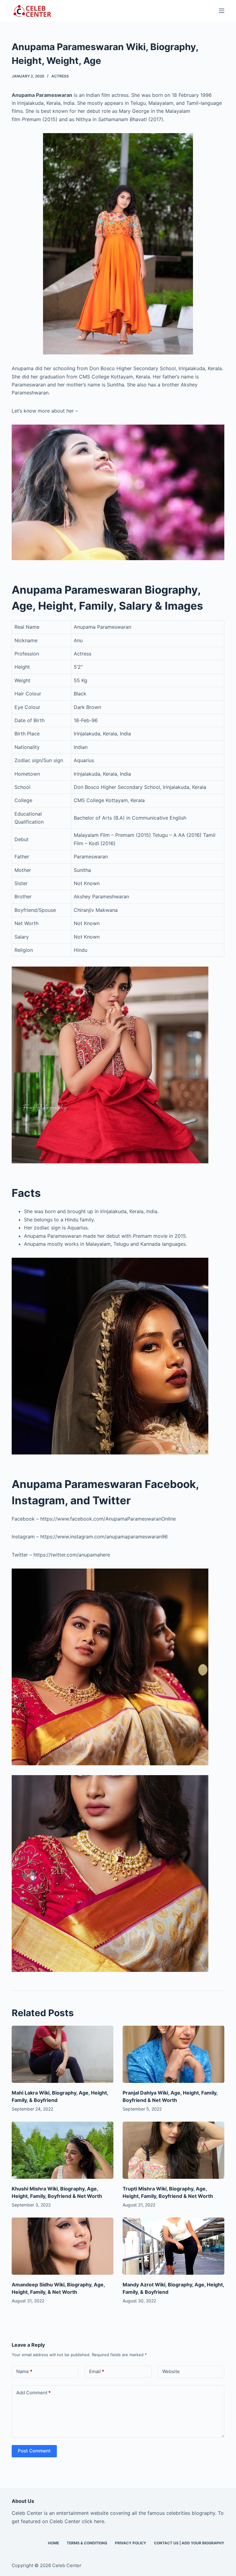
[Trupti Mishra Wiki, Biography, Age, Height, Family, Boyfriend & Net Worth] (173, 2150)
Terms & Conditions (87, 2543)
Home (53, 2543)
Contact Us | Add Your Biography (189, 2543)
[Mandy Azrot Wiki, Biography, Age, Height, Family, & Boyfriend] (173, 2246)
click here (93, 2521)
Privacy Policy (131, 2543)
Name (24, 2371)
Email (97, 2371)
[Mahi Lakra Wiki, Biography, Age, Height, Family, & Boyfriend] (63, 2054)
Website (171, 2371)
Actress (60, 76)
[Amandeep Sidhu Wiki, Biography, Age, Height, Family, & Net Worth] (63, 2246)
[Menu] (222, 11)
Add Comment (33, 2393)
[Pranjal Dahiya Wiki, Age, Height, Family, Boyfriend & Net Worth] (173, 2054)
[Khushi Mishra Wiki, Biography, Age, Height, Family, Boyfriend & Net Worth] (63, 2150)
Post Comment (34, 2451)
